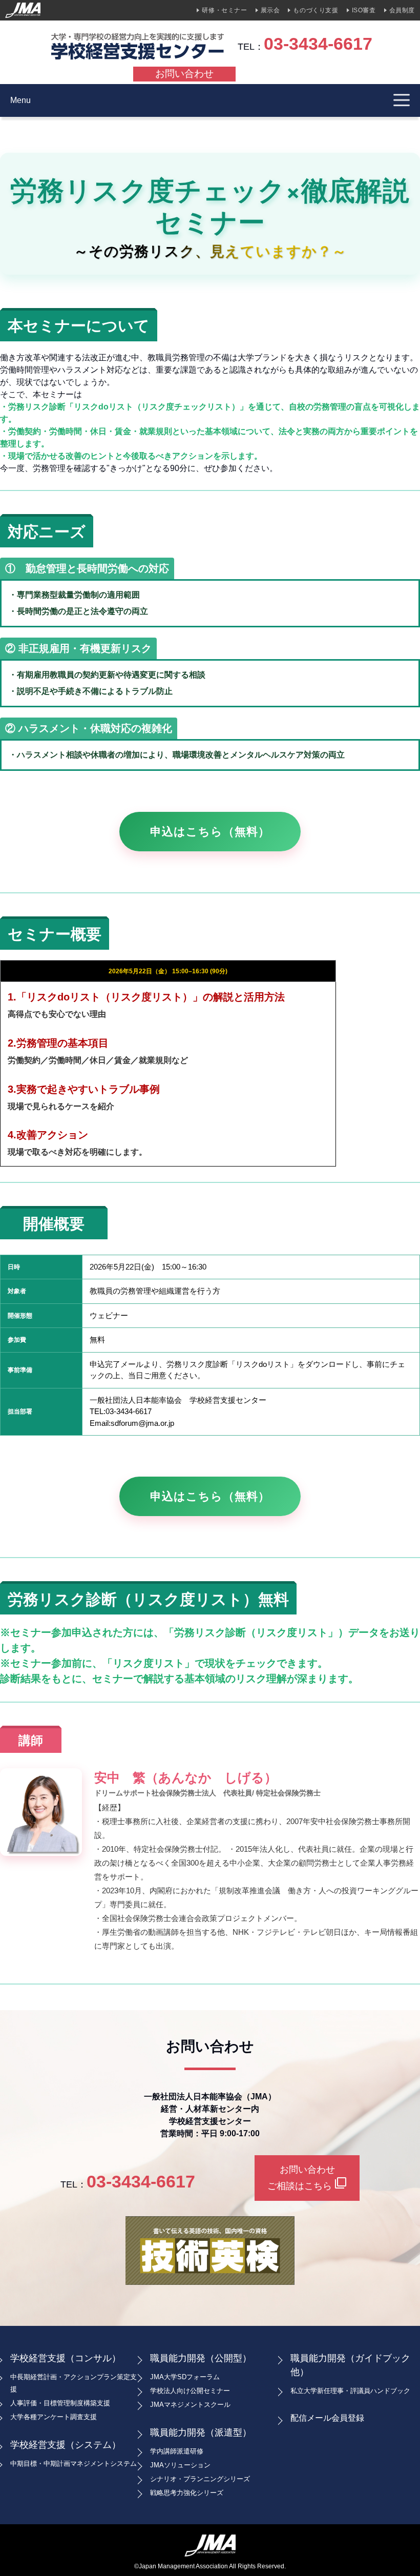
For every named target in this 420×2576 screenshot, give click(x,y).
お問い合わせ (184, 74)
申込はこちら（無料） (210, 832)
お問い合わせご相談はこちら (307, 2178)
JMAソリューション (180, 2465)
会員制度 (402, 10)
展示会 (270, 10)
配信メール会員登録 (327, 2418)
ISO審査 (364, 10)
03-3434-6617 (318, 44)
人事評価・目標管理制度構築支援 (60, 2403)
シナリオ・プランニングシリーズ (200, 2479)
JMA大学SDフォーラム (185, 2377)
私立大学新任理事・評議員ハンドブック (350, 2391)
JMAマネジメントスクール (190, 2405)
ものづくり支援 (316, 10)
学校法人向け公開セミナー (190, 2391)
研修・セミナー (224, 10)
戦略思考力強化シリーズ (187, 2493)
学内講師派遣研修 (177, 2451)
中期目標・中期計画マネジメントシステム (73, 2463)
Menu (20, 100)
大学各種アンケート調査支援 (54, 2417)
